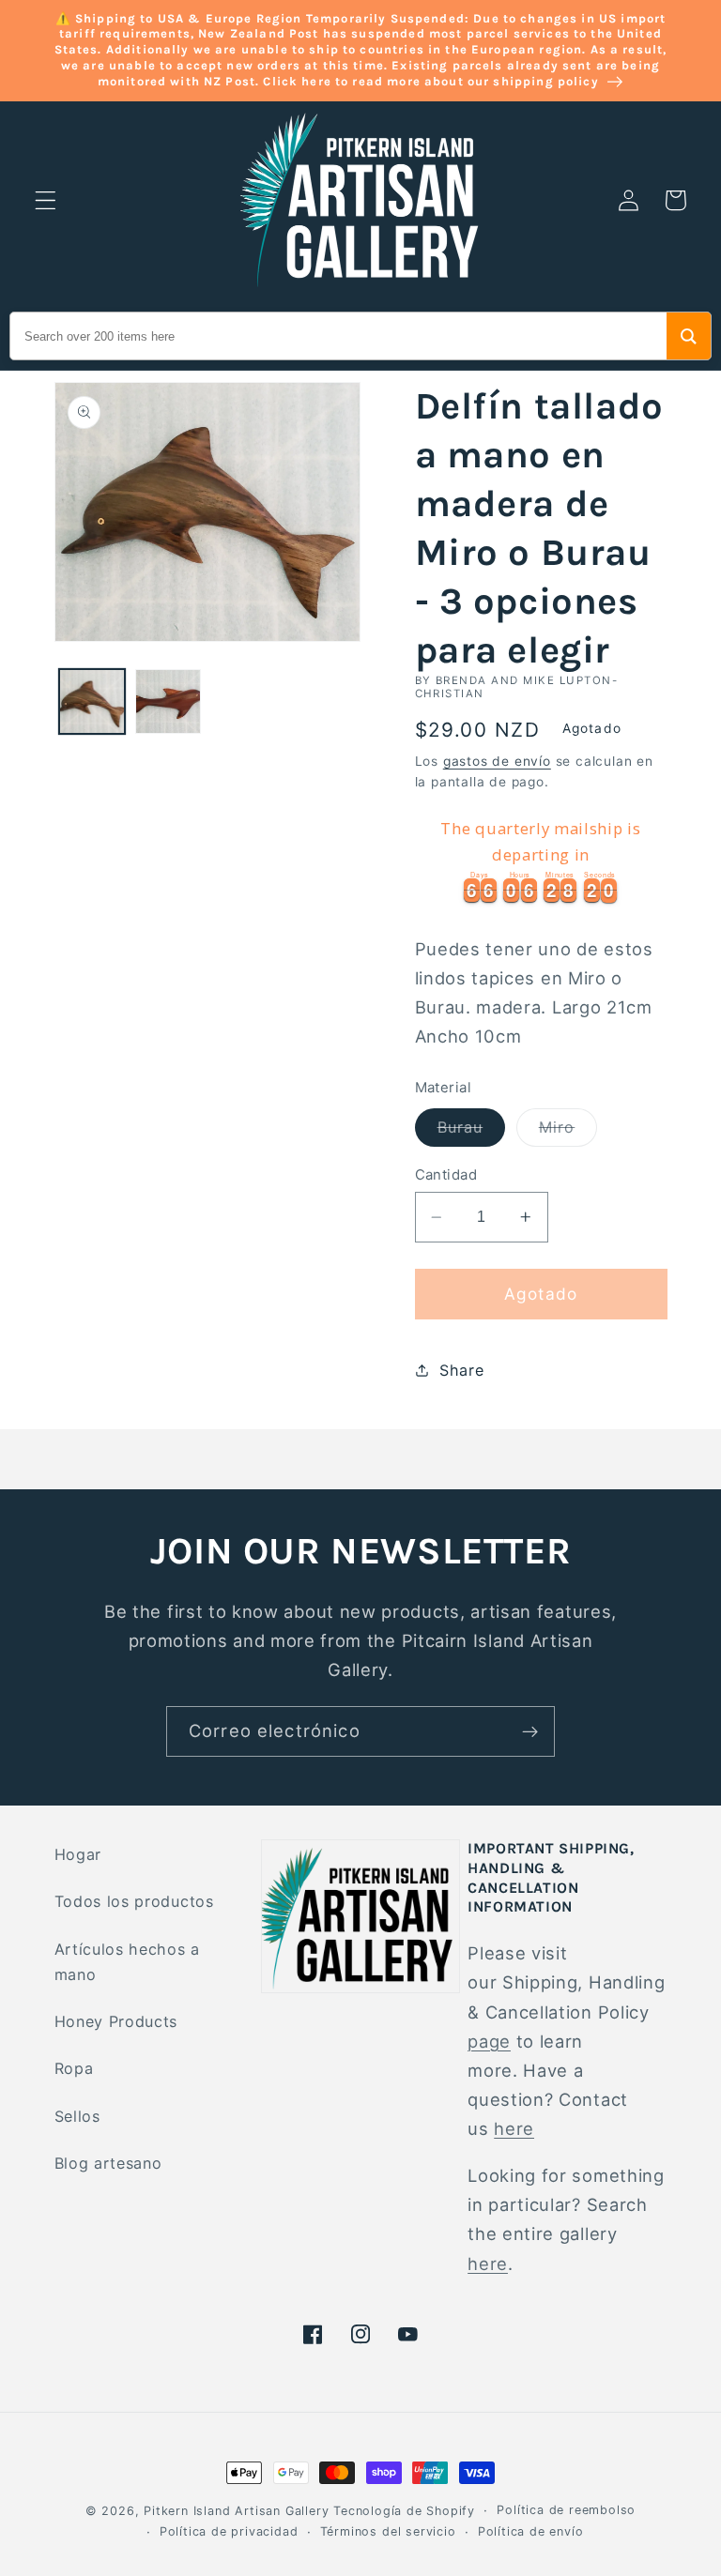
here (514, 2128)
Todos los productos (134, 1901)
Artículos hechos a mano (127, 1962)
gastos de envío (497, 761)
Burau (472, 1132)
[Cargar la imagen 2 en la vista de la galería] (168, 702)
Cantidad (446, 1175)
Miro (568, 1132)
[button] (46, 200)
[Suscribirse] (530, 1731)
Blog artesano (108, 2163)
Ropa (74, 2068)
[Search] (689, 336)
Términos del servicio (388, 2531)
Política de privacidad (229, 2531)
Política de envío (531, 2531)
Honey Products (116, 2021)
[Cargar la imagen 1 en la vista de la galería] (92, 702)
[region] (541, 858)
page (489, 2041)
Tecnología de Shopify (404, 2511)
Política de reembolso (566, 2510)
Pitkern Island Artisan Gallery (236, 2511)
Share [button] (461, 1370)
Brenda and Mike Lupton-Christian (517, 687)
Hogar (78, 1854)
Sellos (77, 2116)
